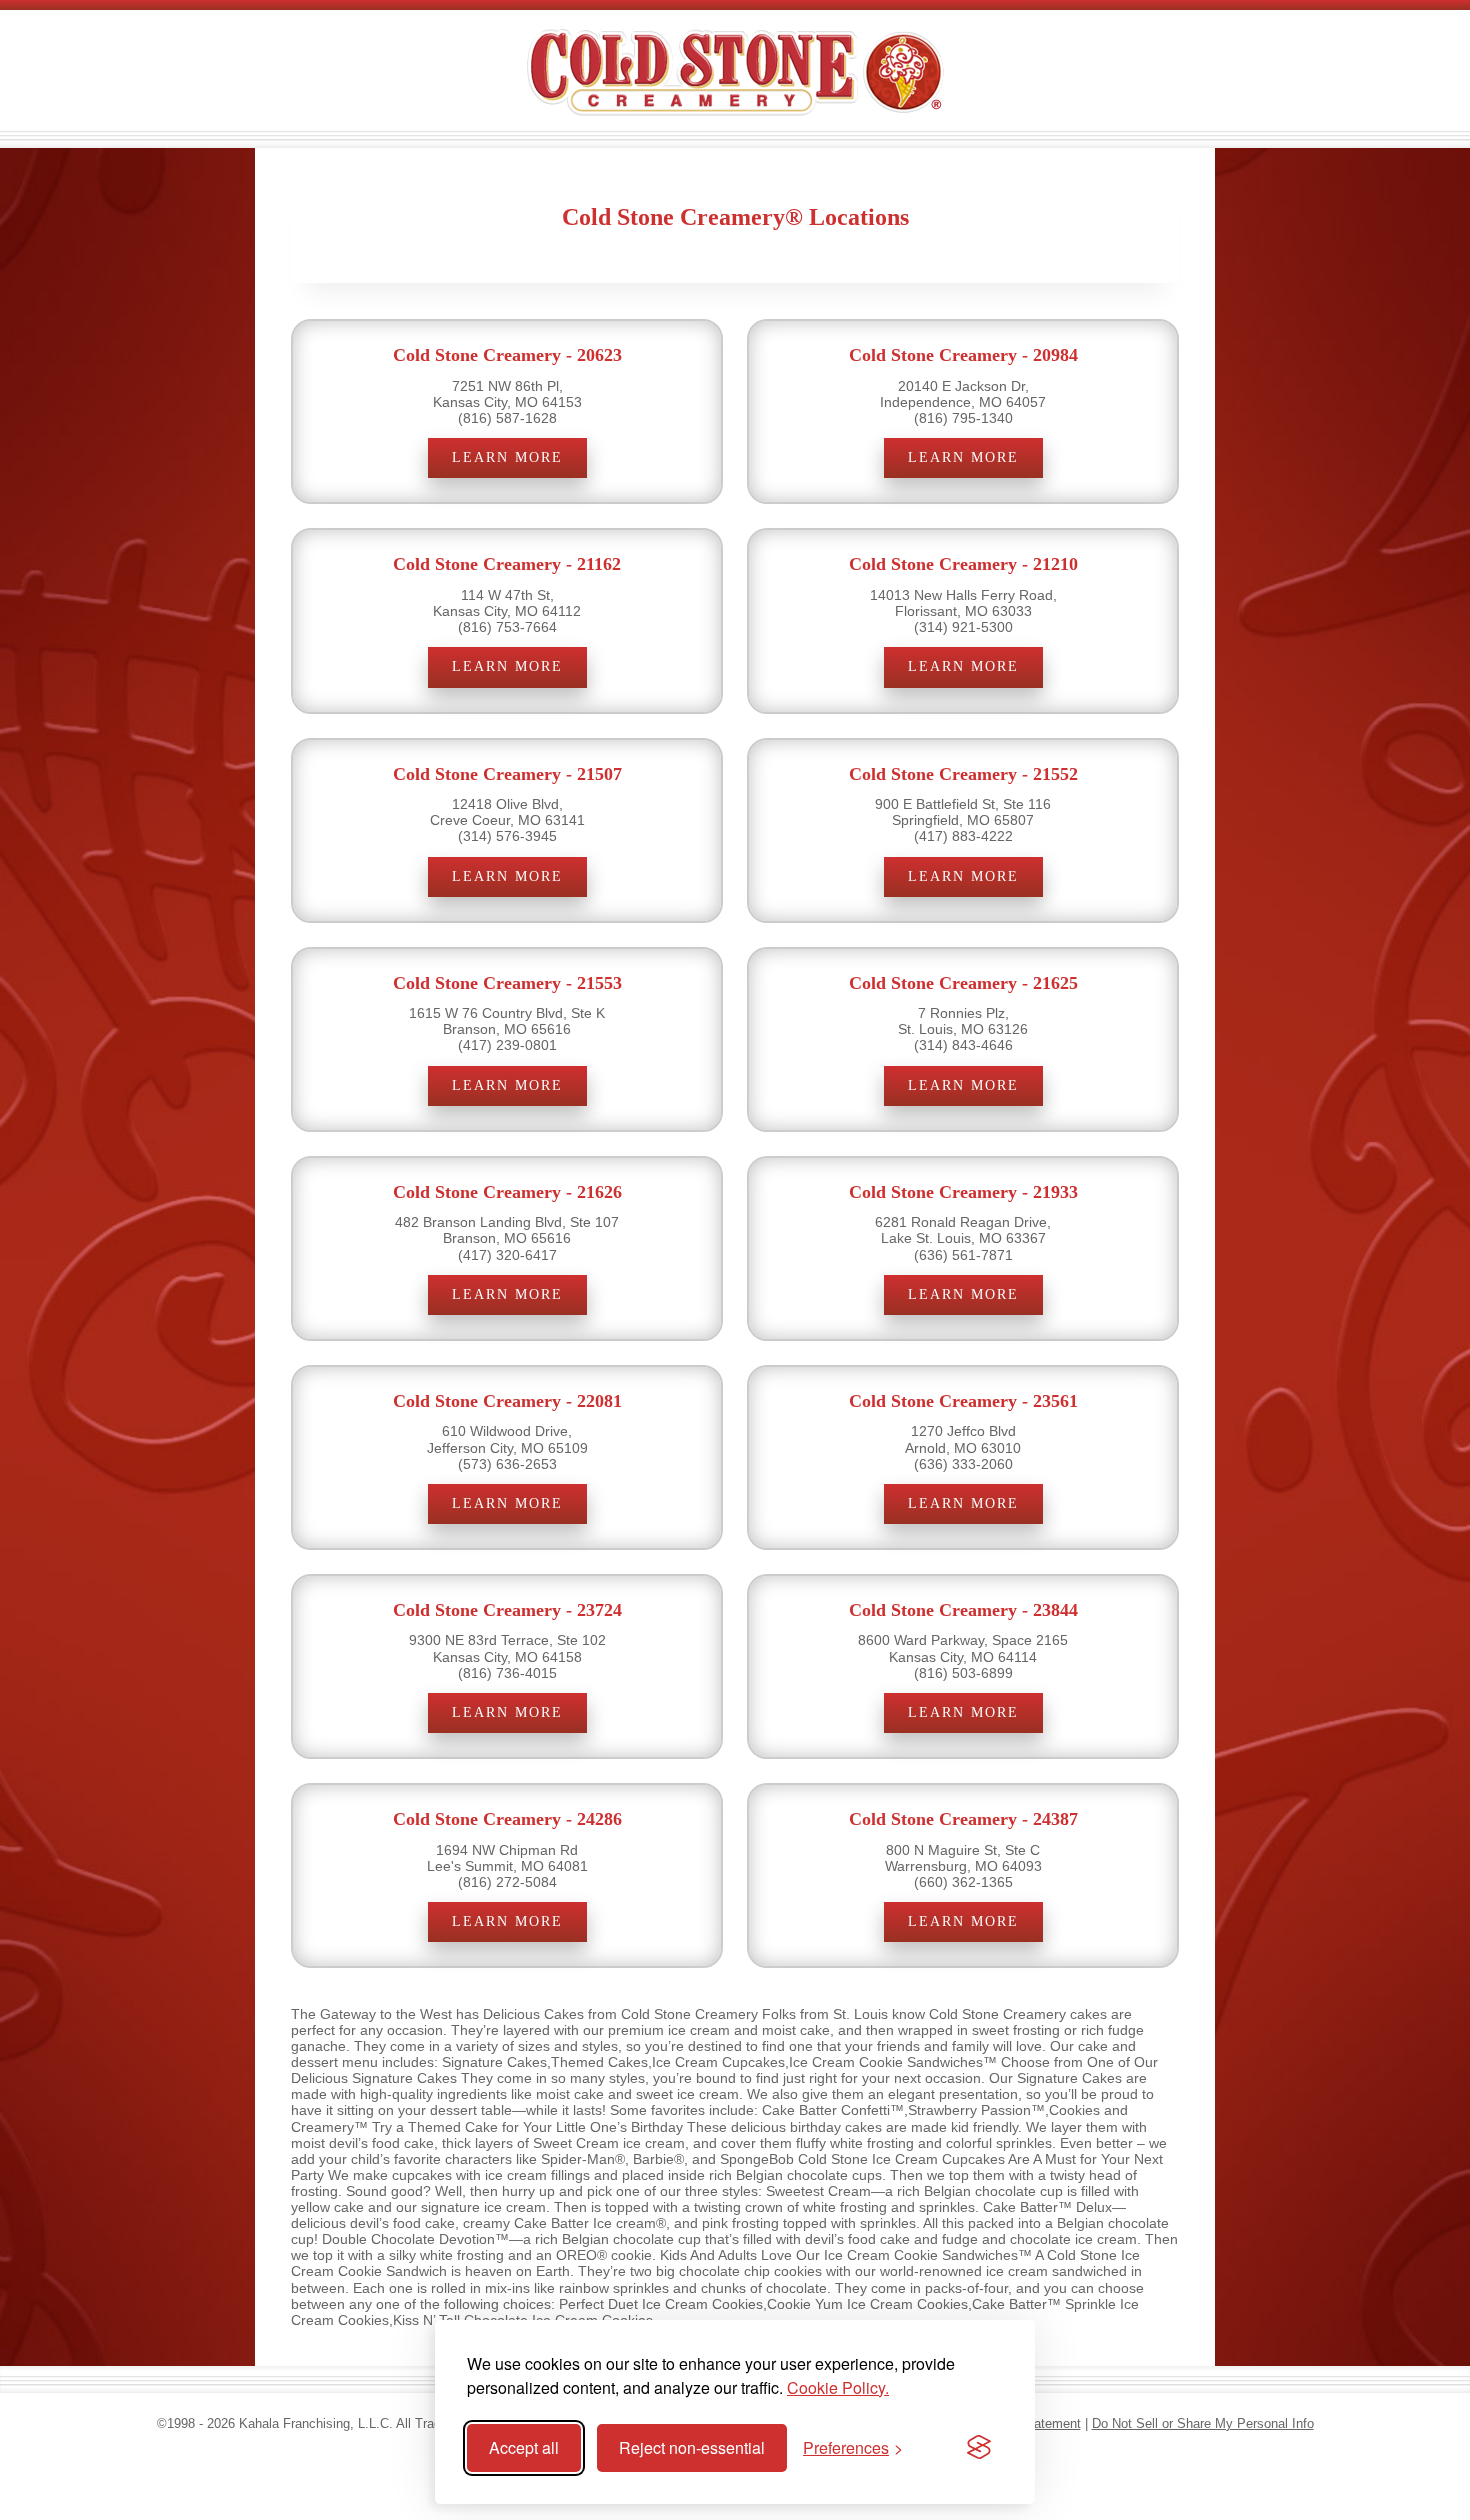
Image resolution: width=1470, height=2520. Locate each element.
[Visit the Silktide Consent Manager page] (979, 2448)
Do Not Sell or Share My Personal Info (1203, 2423)
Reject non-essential (692, 2447)
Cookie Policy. (838, 2387)
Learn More (507, 457)
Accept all (524, 2447)
